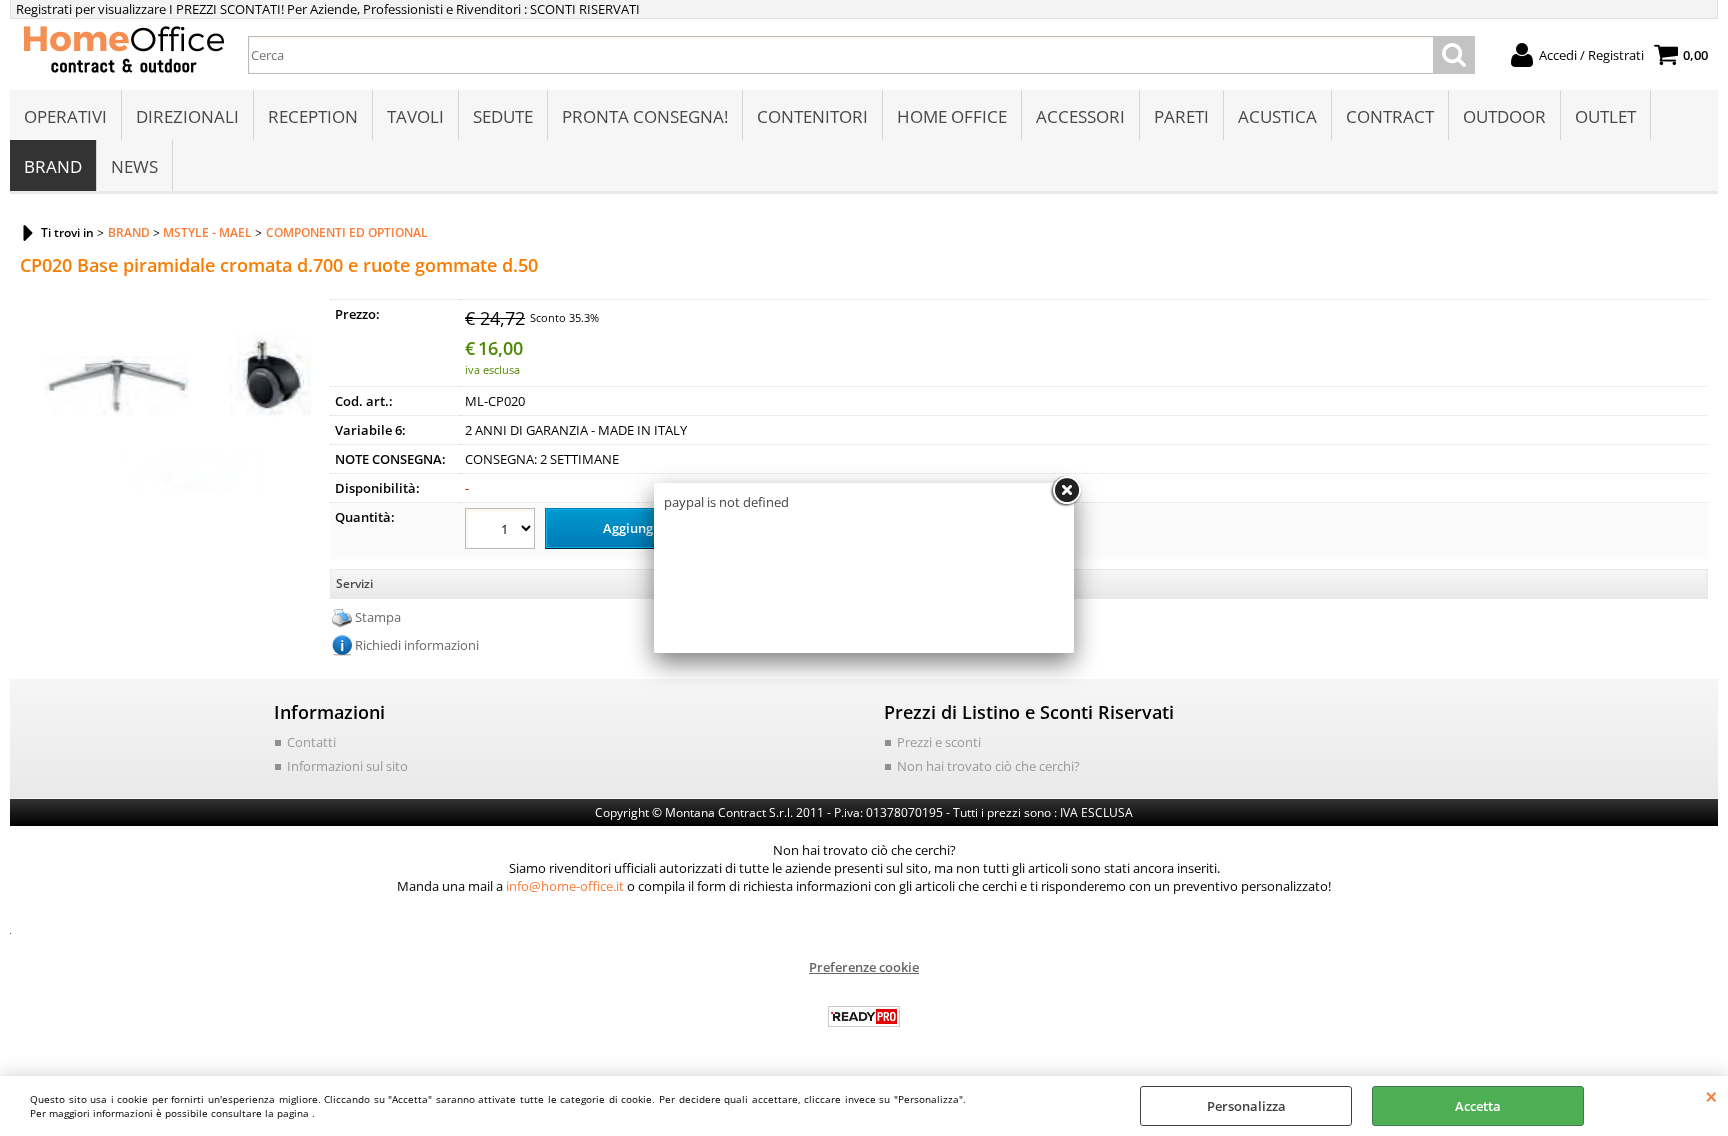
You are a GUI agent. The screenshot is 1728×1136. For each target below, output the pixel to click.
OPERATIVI (65, 116)
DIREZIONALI (187, 116)
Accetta (1478, 1106)
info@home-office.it (565, 886)
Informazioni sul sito (347, 766)
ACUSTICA (1277, 116)
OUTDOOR (1504, 116)
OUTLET (1605, 116)
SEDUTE (503, 116)
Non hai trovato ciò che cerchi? (988, 766)
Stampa (378, 617)
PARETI (1181, 116)
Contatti (311, 742)
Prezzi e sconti (939, 742)
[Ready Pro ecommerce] (864, 1016)
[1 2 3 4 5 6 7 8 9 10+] (502, 531)
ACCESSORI (1080, 116)
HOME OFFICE (952, 116)
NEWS (134, 166)
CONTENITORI (812, 116)
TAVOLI (415, 116)
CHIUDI (1711, 1096)
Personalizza (1246, 1106)
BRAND (53, 166)
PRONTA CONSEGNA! (645, 116)
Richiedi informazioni (417, 645)
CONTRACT (1390, 116)
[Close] (1066, 491)
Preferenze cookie (864, 967)
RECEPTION (313, 116)
